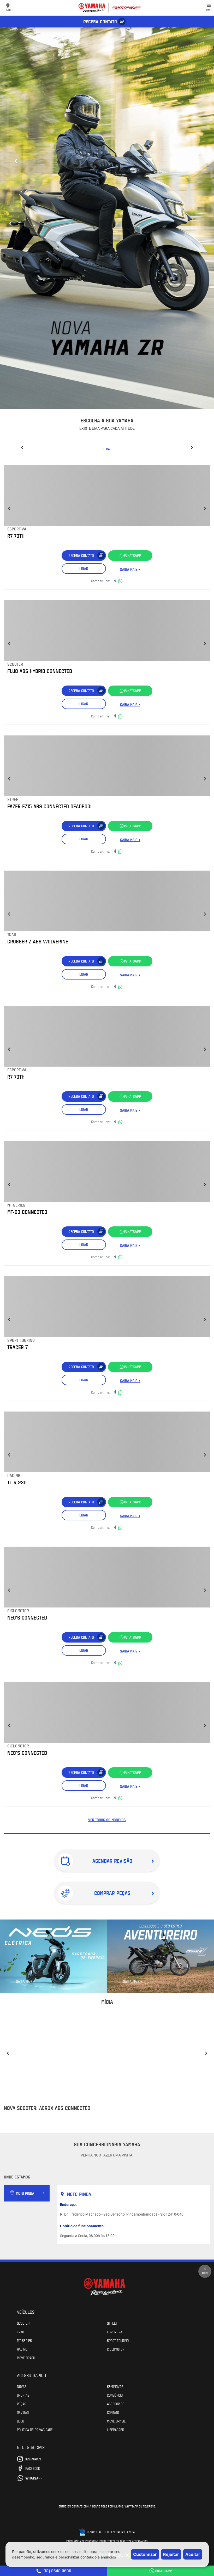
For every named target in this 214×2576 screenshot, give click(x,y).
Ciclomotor (116, 2349)
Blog (20, 2421)
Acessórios (116, 2404)
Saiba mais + (130, 569)
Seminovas (115, 2386)
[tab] (27, 2193)
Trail (21, 2332)
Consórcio (115, 2395)
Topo (205, 2273)
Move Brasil (26, 2358)
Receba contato (100, 21)
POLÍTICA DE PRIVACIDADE (35, 2430)
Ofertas (23, 2395)
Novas (22, 2386)
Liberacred (115, 2430)
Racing (22, 2349)
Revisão (23, 2412)
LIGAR (84, 568)
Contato (113, 2412)
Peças (22, 2404)
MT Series (24, 2340)
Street (112, 2323)
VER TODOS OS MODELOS (107, 1820)
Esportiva (115, 2332)
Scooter (23, 2323)
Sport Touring (118, 2340)
